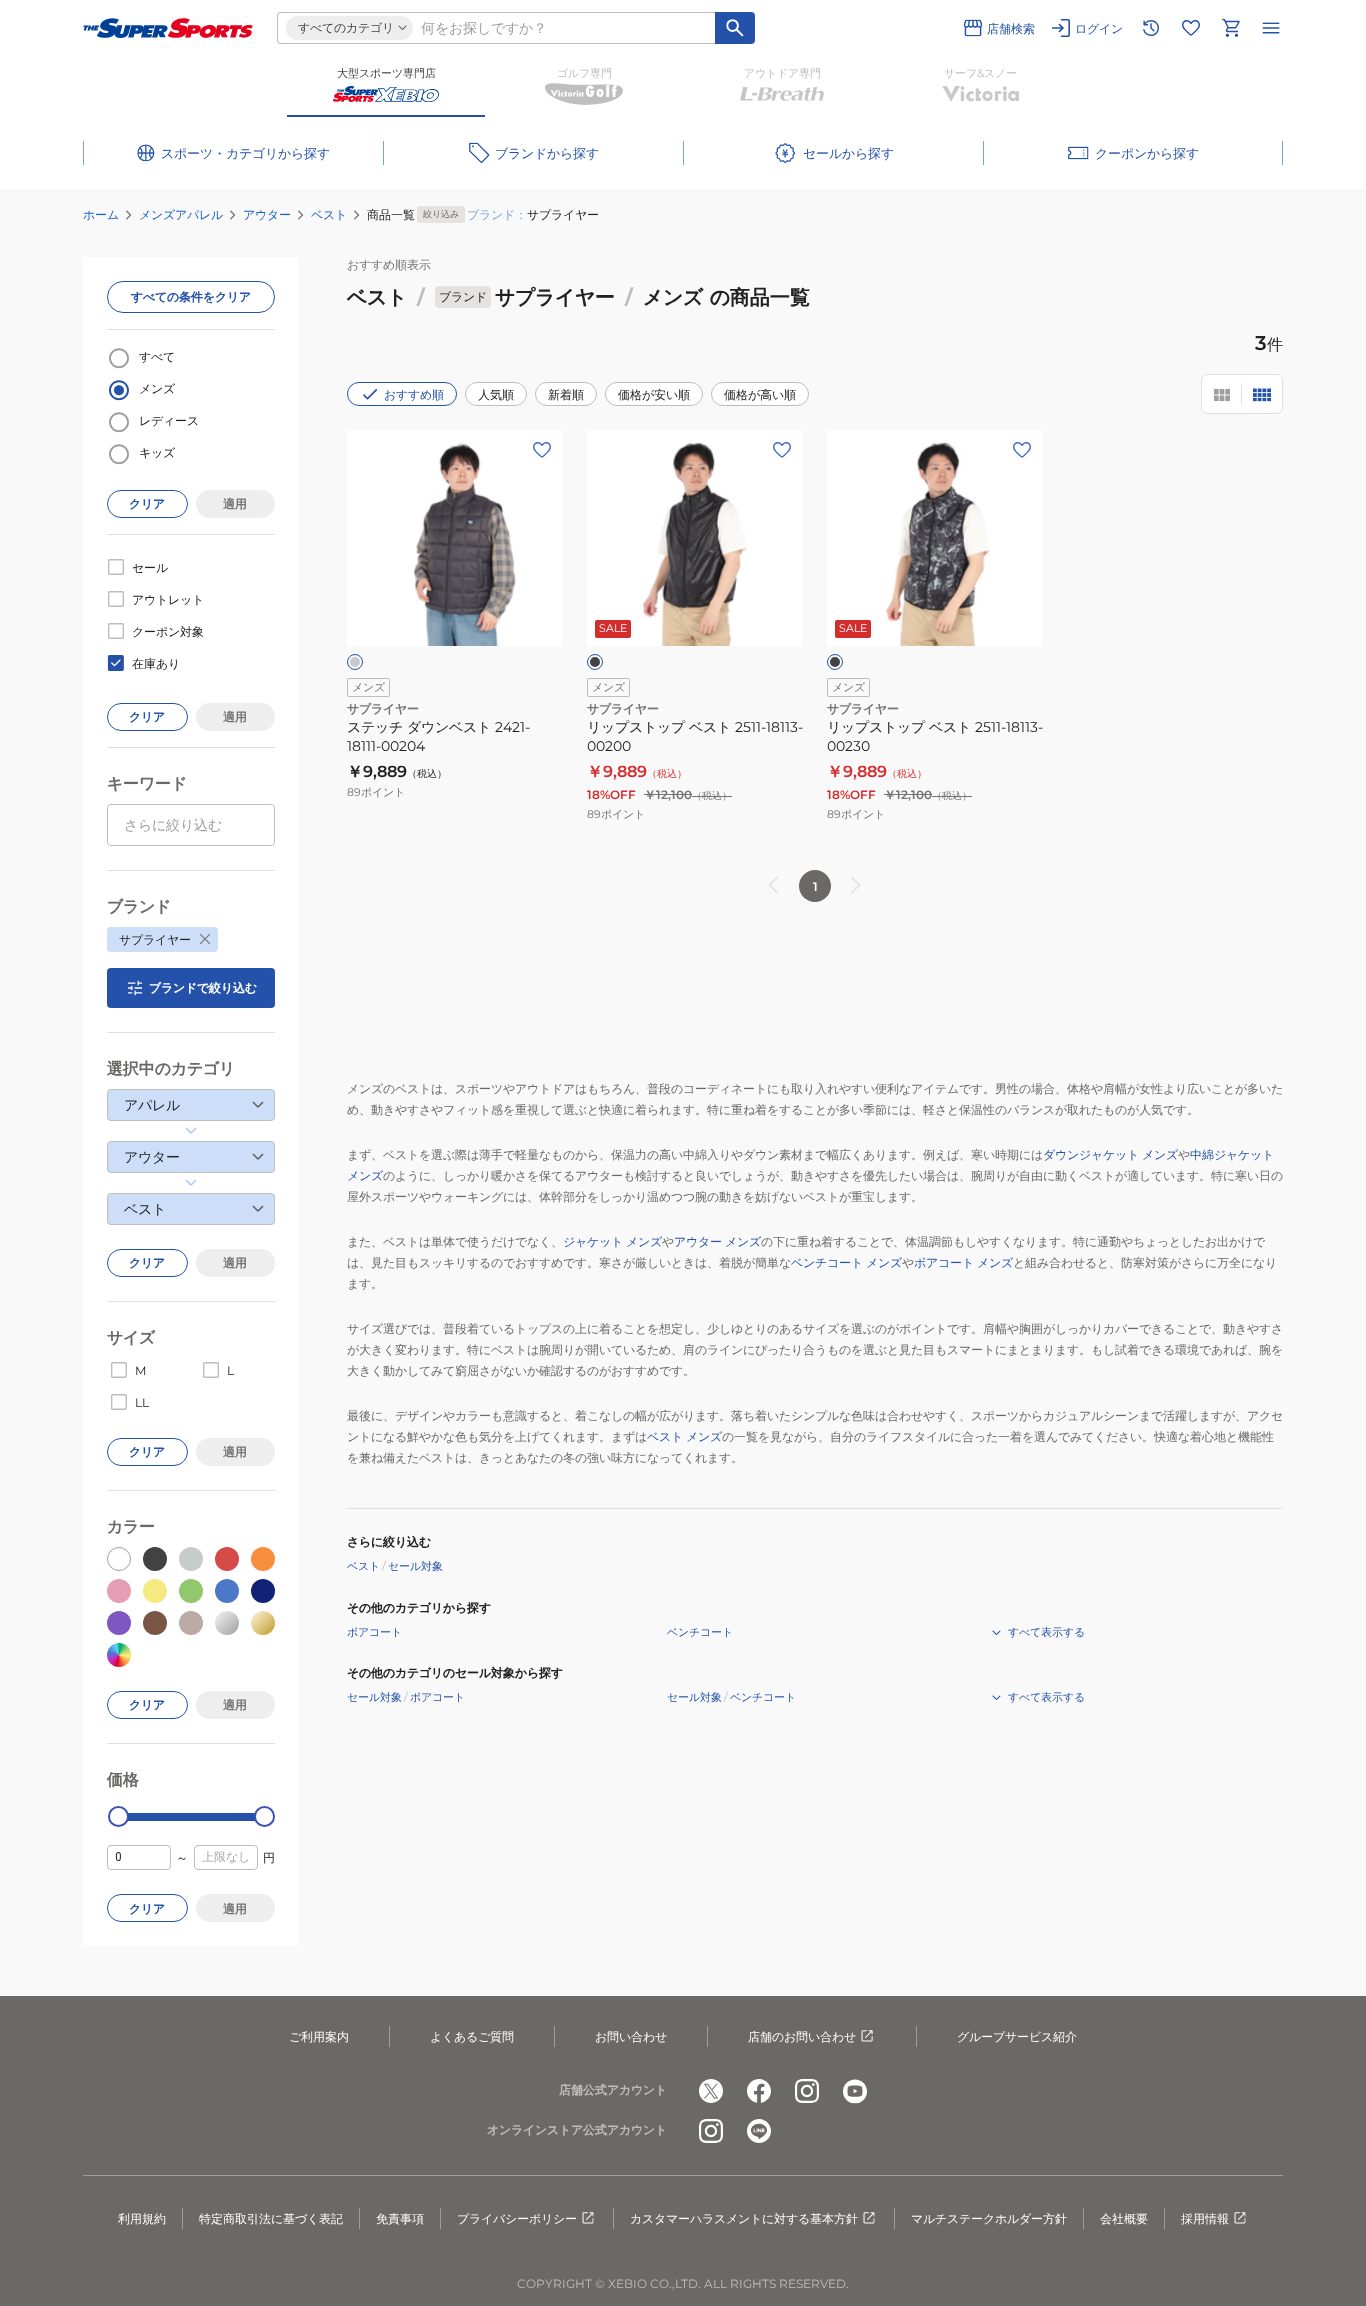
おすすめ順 (414, 394)
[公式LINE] (759, 2131)
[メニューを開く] (1271, 28)
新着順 (566, 394)
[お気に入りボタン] (542, 450)
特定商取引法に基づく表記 (271, 2218)
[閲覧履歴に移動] (1151, 28)
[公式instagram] (807, 2091)
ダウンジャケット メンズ (1110, 1154)
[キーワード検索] (735, 28)
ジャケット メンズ (612, 1241)
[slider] (118, 1816)
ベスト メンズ (684, 1436)
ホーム (101, 214)
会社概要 (1124, 2218)
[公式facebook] (759, 2091)
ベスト (329, 214)
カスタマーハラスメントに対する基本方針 (744, 2218)
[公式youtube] (855, 2091)
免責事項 (400, 2218)
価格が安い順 (654, 394)
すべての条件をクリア (191, 296)
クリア (147, 503)
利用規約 (142, 2218)
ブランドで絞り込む (203, 987)
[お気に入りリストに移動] (1191, 28)
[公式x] (711, 2091)
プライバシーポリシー (517, 2218)
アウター (267, 214)
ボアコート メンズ (963, 1262)
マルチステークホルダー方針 (989, 2218)
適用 (235, 503)
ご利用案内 (319, 2036)
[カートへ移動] (1231, 28)
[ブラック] (595, 662)
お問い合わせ (631, 2036)
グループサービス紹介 (1017, 2036)
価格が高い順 (760, 394)
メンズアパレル (181, 214)
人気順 (496, 394)
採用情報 (1205, 2218)
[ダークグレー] (355, 662)
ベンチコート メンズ (846, 1262)
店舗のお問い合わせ (802, 2036)
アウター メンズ (717, 1241)
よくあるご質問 (472, 2036)
